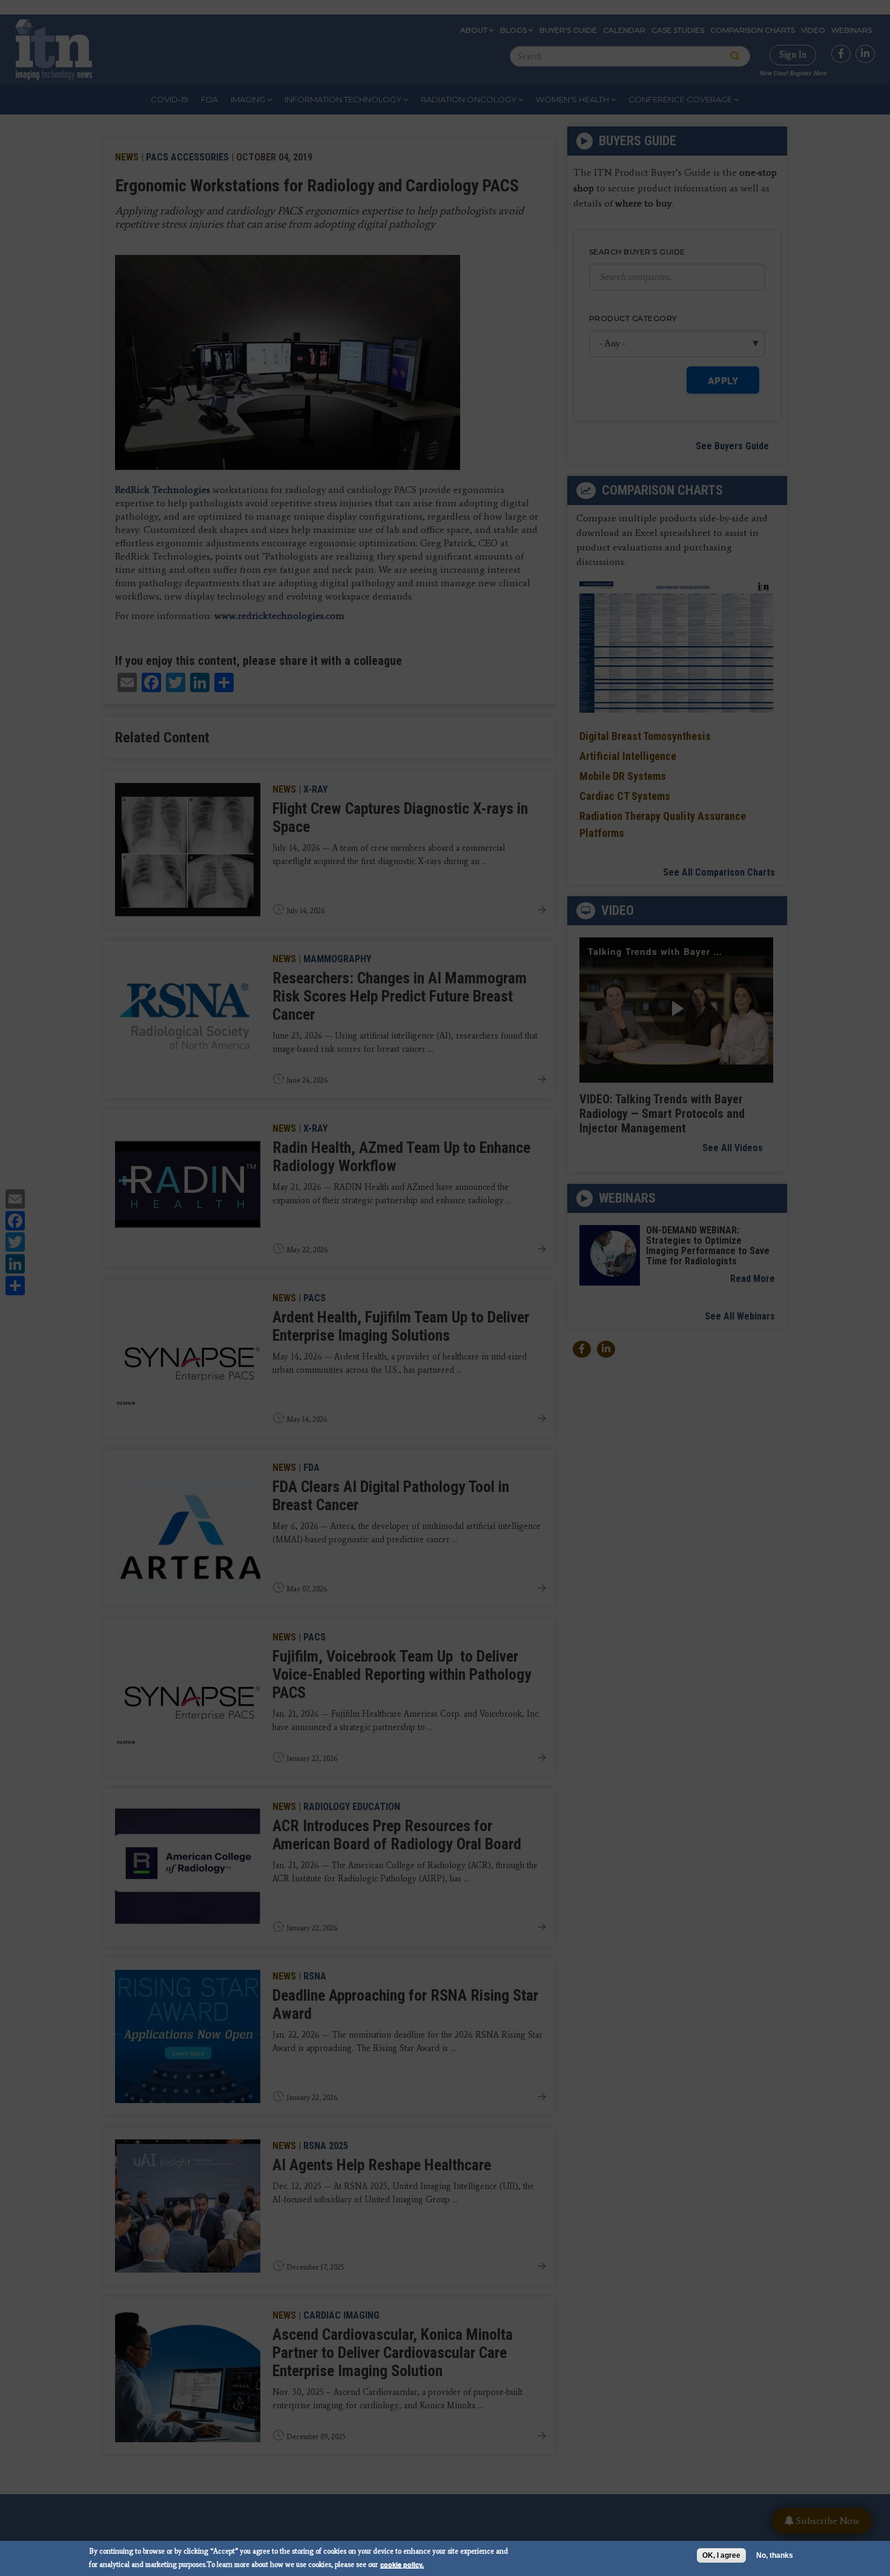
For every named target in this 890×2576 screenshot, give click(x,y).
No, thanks (775, 2555)
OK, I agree (721, 2555)
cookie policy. (402, 2564)
